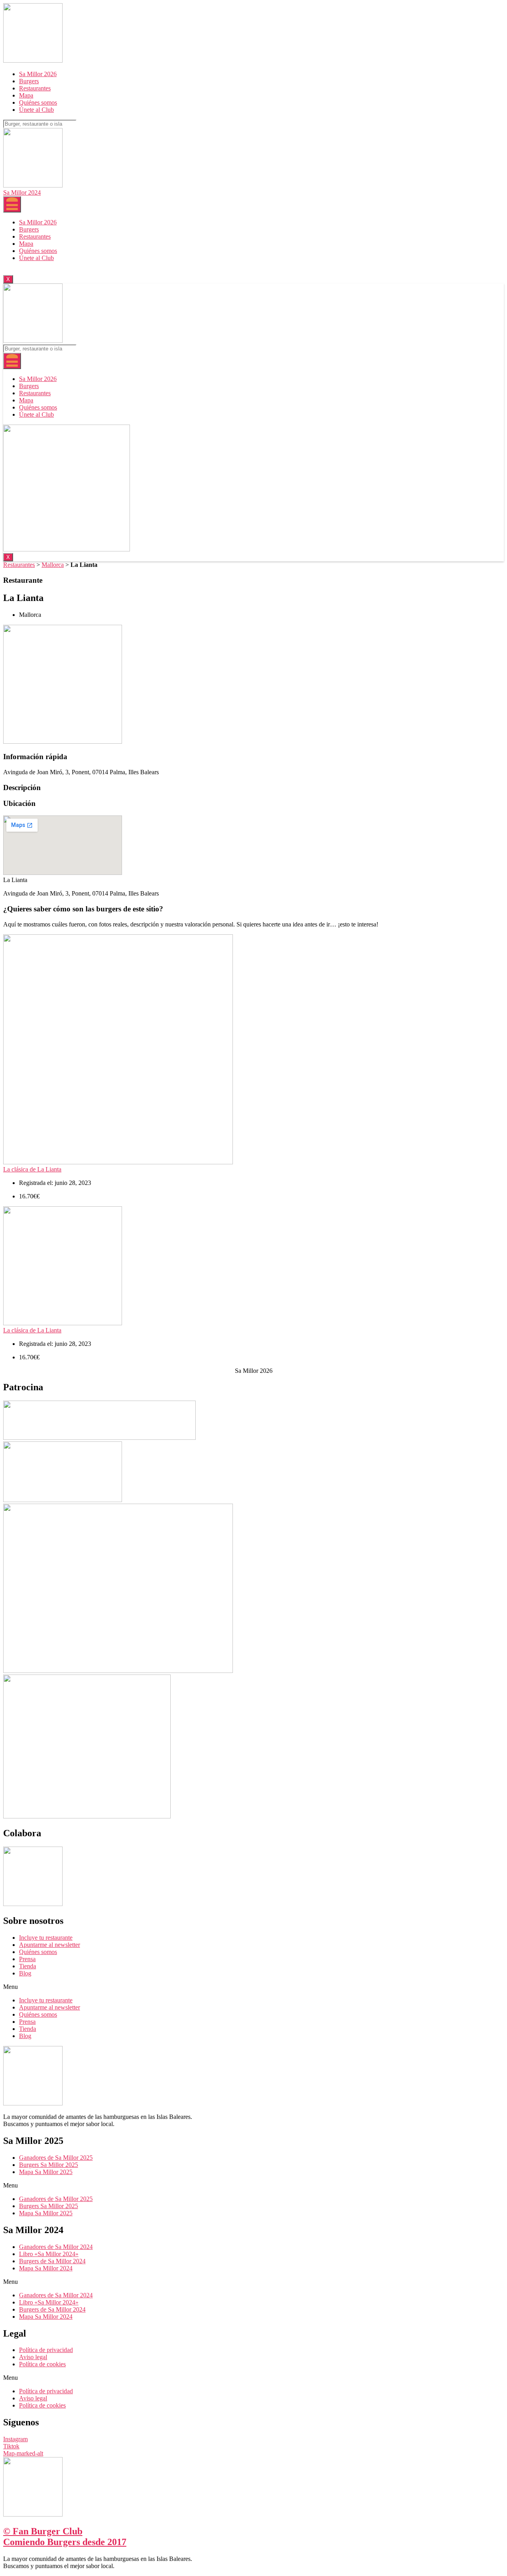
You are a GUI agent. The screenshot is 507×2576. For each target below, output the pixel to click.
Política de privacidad (46, 2350)
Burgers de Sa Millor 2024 (52, 2261)
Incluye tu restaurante (46, 1938)
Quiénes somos (38, 102)
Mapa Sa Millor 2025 (46, 2172)
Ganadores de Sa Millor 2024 (56, 2247)
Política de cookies (42, 2364)
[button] (253, 1987)
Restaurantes (35, 88)
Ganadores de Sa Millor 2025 (56, 2158)
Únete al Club (36, 110)
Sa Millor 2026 (38, 74)
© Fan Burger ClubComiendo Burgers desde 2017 (65, 2537)
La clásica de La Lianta (32, 1169)
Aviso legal (33, 2357)
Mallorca (53, 565)
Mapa (26, 95)
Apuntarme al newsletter (50, 1945)
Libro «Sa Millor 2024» (49, 2254)
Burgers (29, 81)
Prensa (27, 1959)
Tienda (28, 1966)
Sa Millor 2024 (22, 192)
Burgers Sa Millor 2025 (49, 2165)
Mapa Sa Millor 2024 (46, 2268)
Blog (25, 1973)
